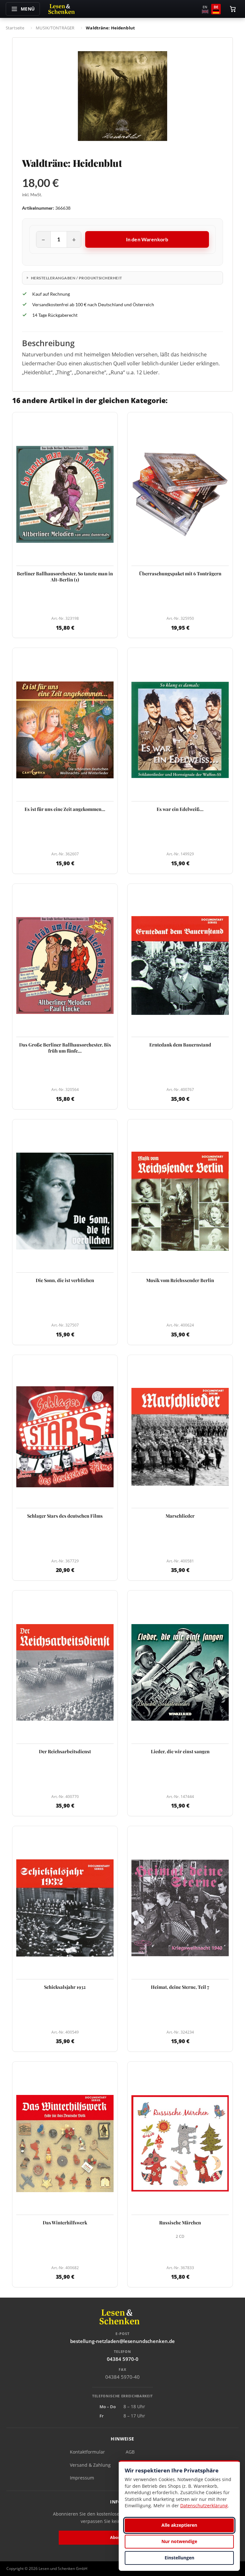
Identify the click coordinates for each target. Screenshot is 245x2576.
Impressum (82, 2478)
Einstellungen (179, 2558)
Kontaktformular (87, 2452)
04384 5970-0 (123, 2359)
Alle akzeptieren (179, 2525)
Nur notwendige (179, 2541)
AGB (130, 2452)
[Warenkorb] (233, 9)
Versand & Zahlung (90, 2465)
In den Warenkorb (147, 239)
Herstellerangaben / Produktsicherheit (77, 278)
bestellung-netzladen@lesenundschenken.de (122, 2341)
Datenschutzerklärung (204, 2506)
